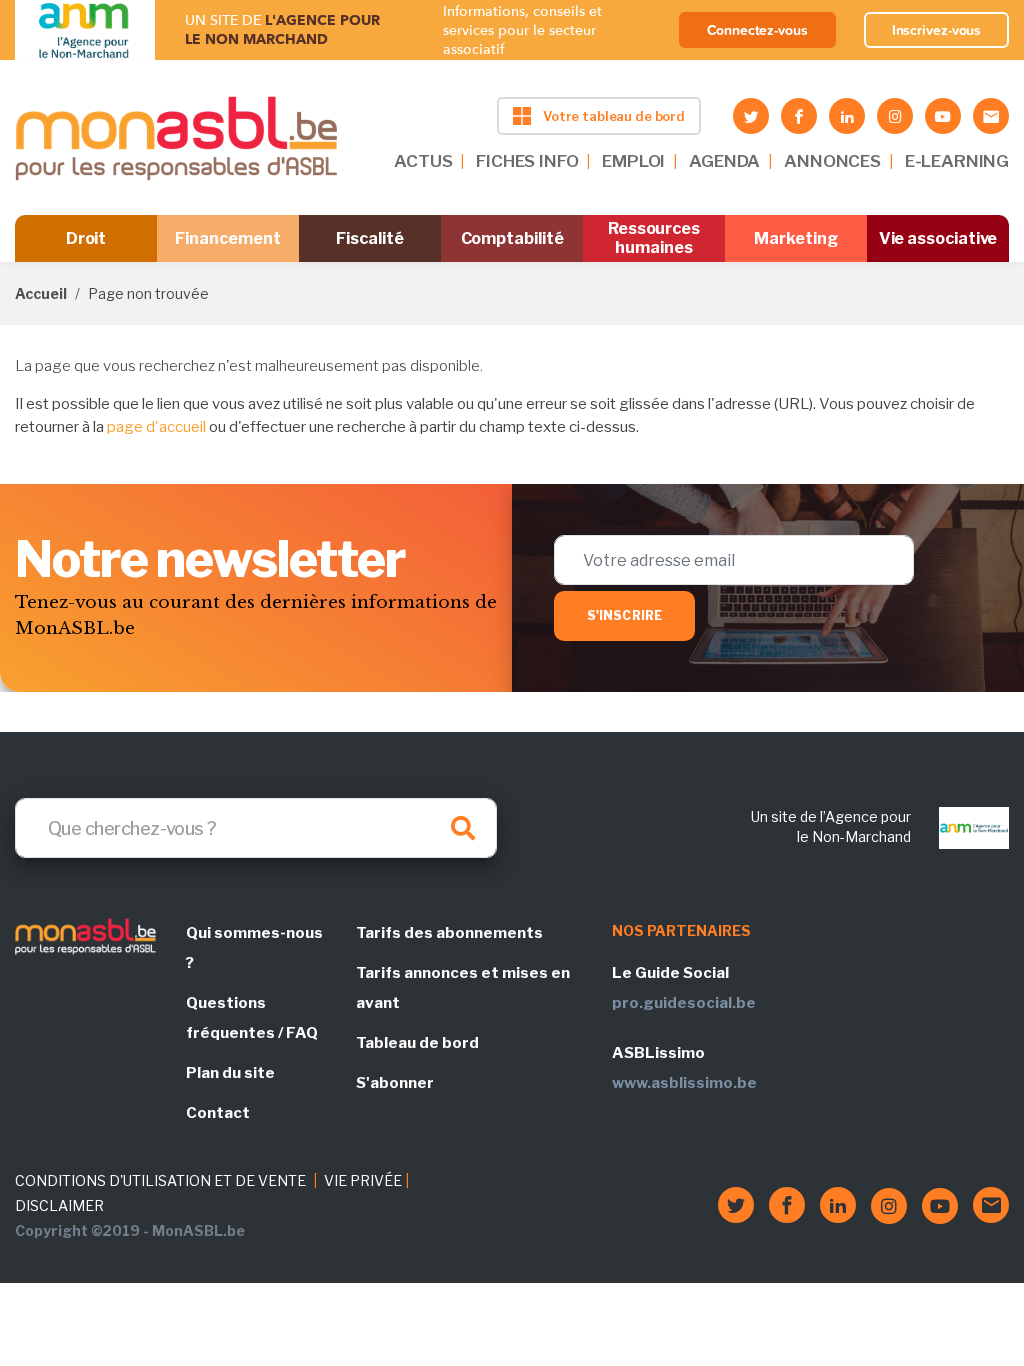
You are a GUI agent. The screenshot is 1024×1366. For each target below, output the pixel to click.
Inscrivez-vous (937, 30)
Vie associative (938, 238)
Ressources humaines (654, 238)
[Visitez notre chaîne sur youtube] (943, 116)
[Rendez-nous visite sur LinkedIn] (847, 116)
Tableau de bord (417, 1043)
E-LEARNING (957, 161)
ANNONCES (832, 161)
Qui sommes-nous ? (254, 948)
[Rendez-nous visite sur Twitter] (751, 116)
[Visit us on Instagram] (895, 116)
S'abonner (395, 1083)
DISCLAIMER (59, 1205)
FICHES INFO (527, 161)
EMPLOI (633, 161)
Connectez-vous (757, 30)
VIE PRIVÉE (363, 1180)
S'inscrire (624, 615)
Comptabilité (512, 238)
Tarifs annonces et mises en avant (463, 988)
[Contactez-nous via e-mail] (991, 116)
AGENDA (724, 161)
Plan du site (230, 1073)
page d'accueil (156, 427)
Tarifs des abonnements (449, 933)
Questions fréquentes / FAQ (252, 1018)
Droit (86, 238)
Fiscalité (369, 238)
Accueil (41, 293)
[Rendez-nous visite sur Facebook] (799, 116)
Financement (227, 238)
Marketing (795, 238)
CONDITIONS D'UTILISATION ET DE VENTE (160, 1180)
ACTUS (423, 161)
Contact (218, 1113)
